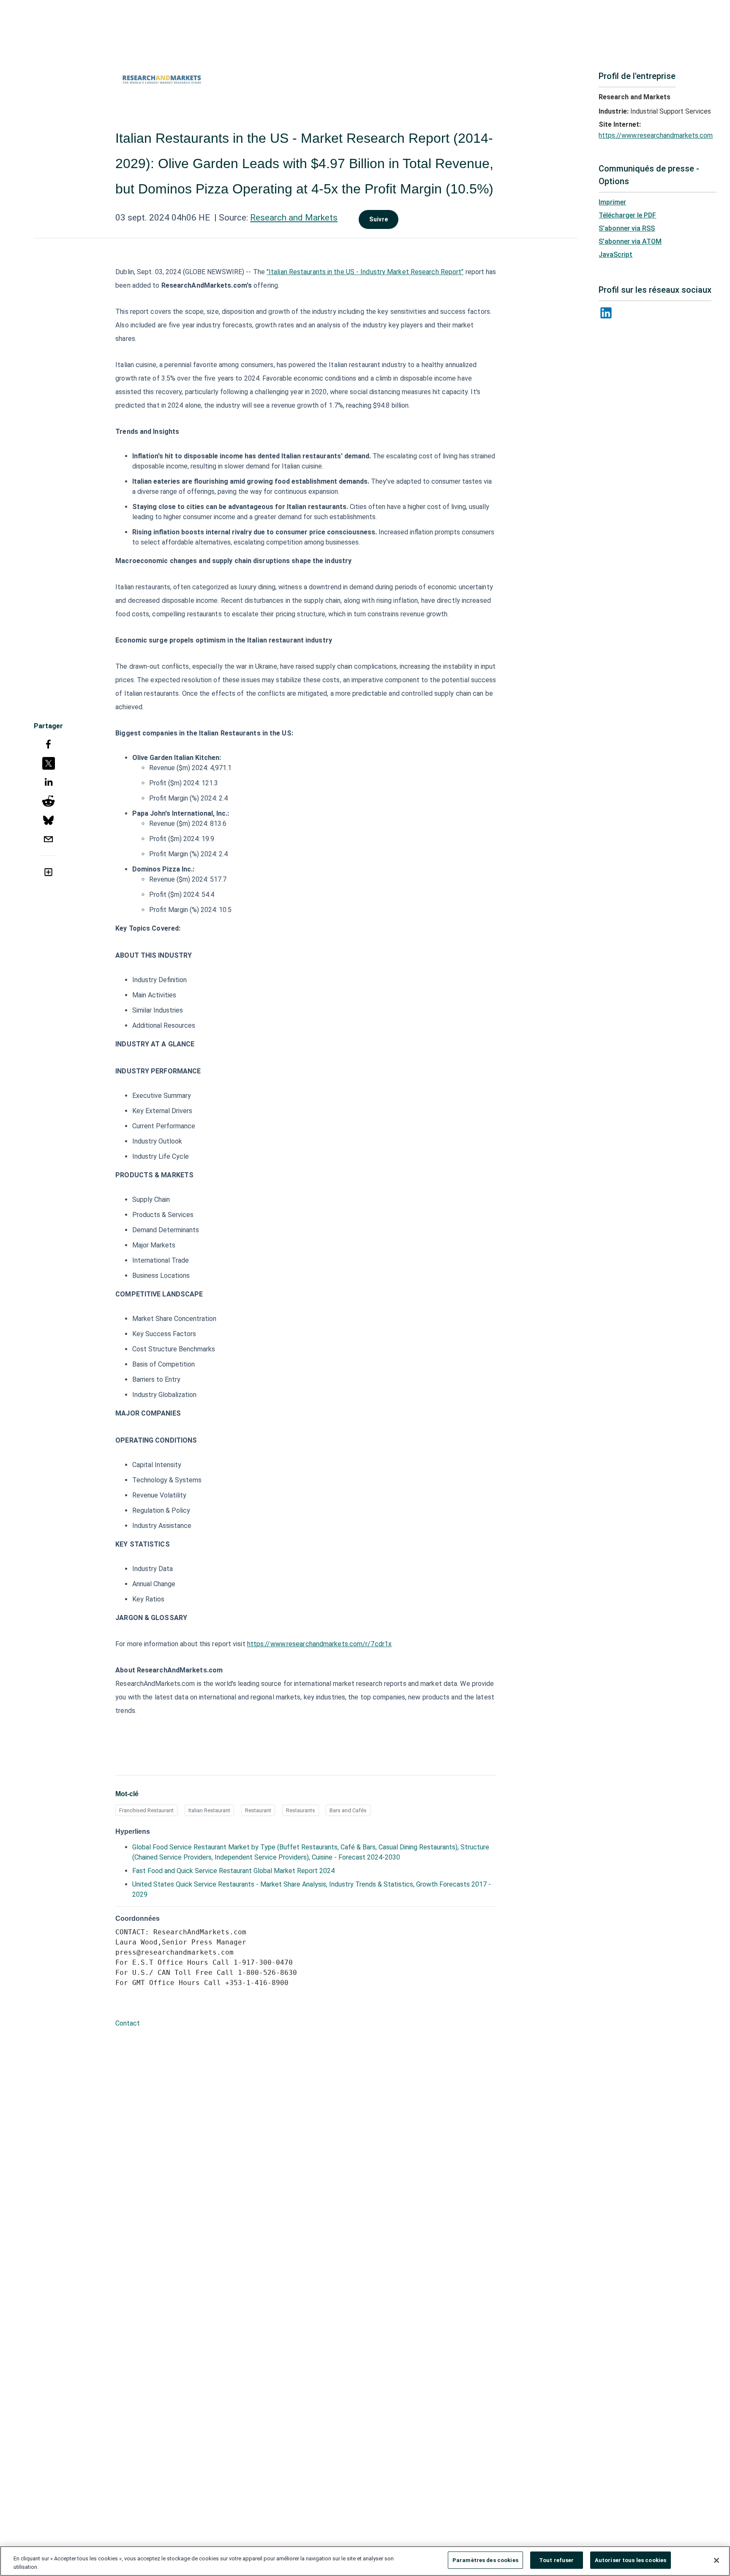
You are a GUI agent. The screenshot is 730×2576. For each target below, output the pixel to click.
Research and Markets (294, 218)
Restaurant (258, 1810)
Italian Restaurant (209, 1810)
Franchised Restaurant (146, 1810)
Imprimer (612, 202)
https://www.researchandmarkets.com (656, 135)
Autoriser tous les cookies (631, 2560)
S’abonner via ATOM (630, 241)
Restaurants (301, 1810)
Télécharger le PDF (627, 215)
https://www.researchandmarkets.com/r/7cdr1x (319, 1644)
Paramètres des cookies (485, 2560)
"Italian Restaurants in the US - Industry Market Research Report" (365, 272)
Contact (128, 2023)
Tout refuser (557, 2560)
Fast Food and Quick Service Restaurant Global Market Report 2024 (233, 1871)
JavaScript (616, 255)
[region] (365, 2561)
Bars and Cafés (348, 1810)
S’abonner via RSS (627, 228)
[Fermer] (716, 2560)
